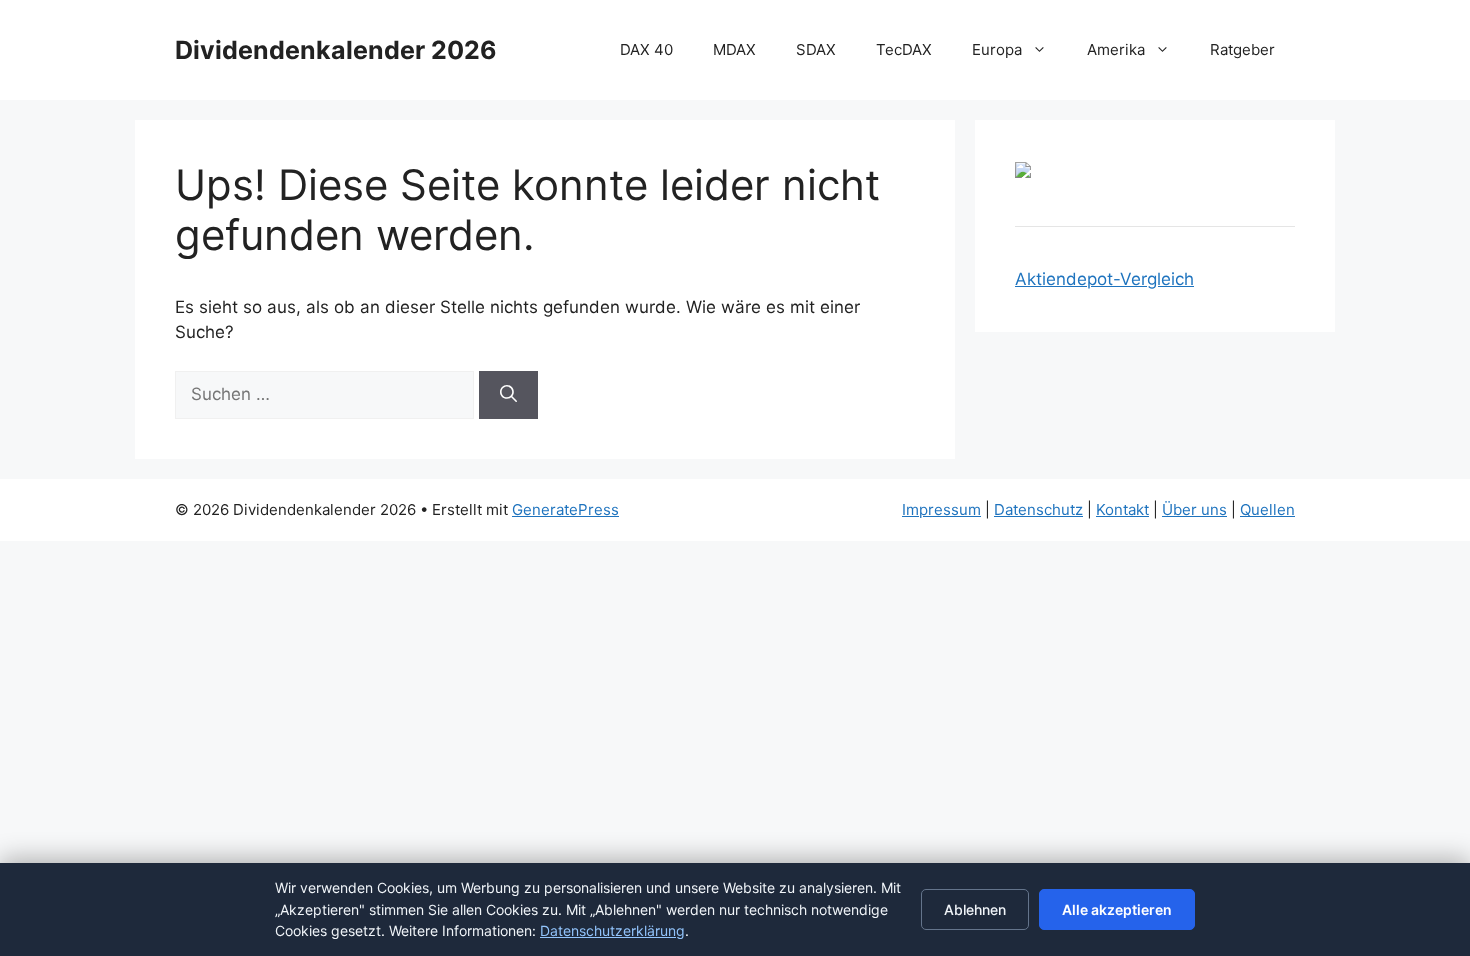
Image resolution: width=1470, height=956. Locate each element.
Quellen (1267, 509)
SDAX (816, 49)
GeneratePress (565, 509)
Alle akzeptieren (1117, 909)
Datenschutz (1038, 509)
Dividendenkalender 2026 (336, 50)
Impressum (941, 509)
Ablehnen (975, 909)
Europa (997, 49)
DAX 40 (646, 49)
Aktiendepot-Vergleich (1104, 279)
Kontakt (1122, 509)
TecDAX (904, 49)
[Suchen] (508, 395)
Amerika (1116, 49)
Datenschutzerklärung (612, 930)
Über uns (1194, 509)
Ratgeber (1242, 49)
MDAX (734, 49)
